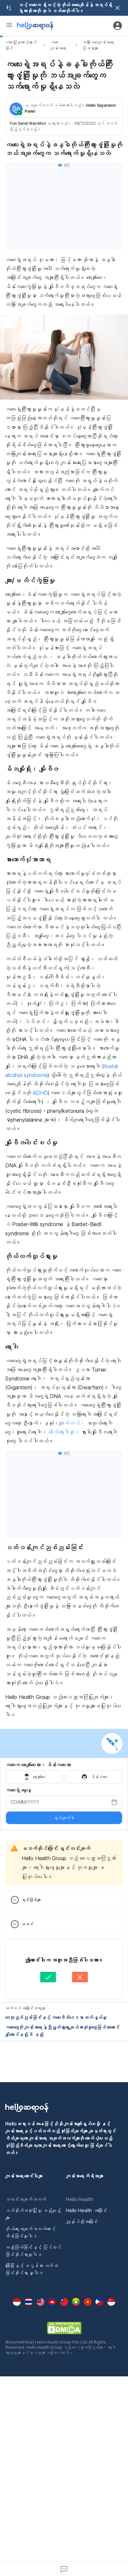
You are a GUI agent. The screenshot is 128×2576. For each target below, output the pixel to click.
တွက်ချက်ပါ (64, 1818)
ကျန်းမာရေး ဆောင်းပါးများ (24, 2176)
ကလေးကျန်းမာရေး (58, 45)
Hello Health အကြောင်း (86, 2210)
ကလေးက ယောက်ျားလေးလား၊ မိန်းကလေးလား (38, 1765)
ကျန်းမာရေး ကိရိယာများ (85, 2176)
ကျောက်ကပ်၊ (72, 1423)
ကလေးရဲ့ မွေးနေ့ (18, 1790)
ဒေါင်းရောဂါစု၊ (64, 1432)
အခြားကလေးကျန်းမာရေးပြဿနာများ (98, 45)
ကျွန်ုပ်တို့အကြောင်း (82, 2222)
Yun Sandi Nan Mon (28, 123)
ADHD (40, 1093)
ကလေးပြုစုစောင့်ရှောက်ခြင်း (21, 45)
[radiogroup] (64, 1777)
